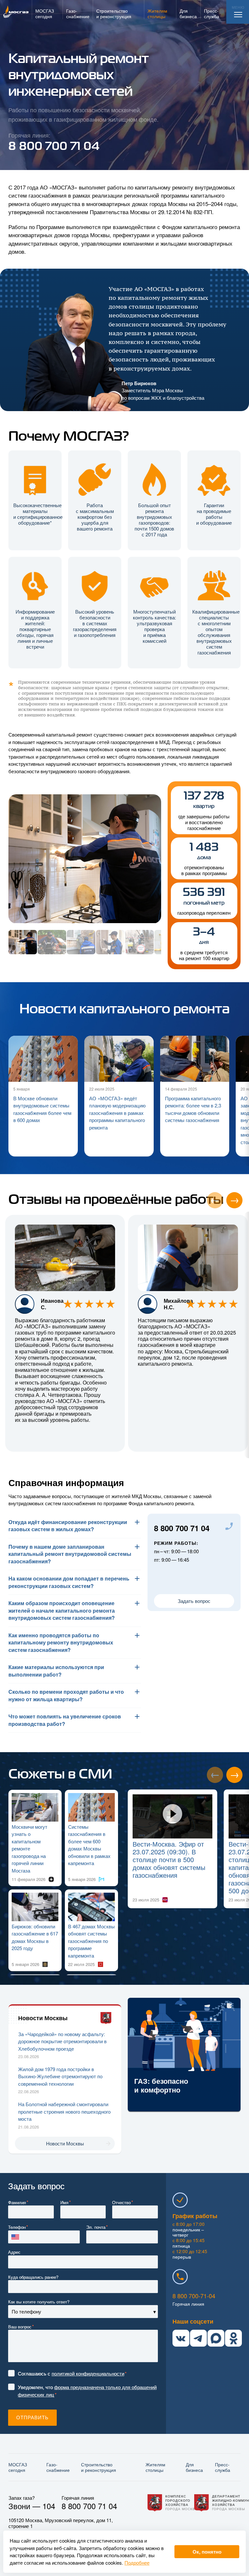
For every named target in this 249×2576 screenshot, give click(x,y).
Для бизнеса (194, 2467)
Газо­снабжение (58, 2467)
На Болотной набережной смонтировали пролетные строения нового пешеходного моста (64, 2111)
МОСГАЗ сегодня (18, 2467)
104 (49, 2506)
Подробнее (137, 2563)
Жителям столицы (155, 2467)
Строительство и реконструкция (99, 2467)
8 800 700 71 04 (182, 1528)
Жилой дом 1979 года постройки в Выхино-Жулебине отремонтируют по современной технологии (60, 2076)
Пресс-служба (223, 2467)
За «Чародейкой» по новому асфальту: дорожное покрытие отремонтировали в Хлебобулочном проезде (62, 2041)
